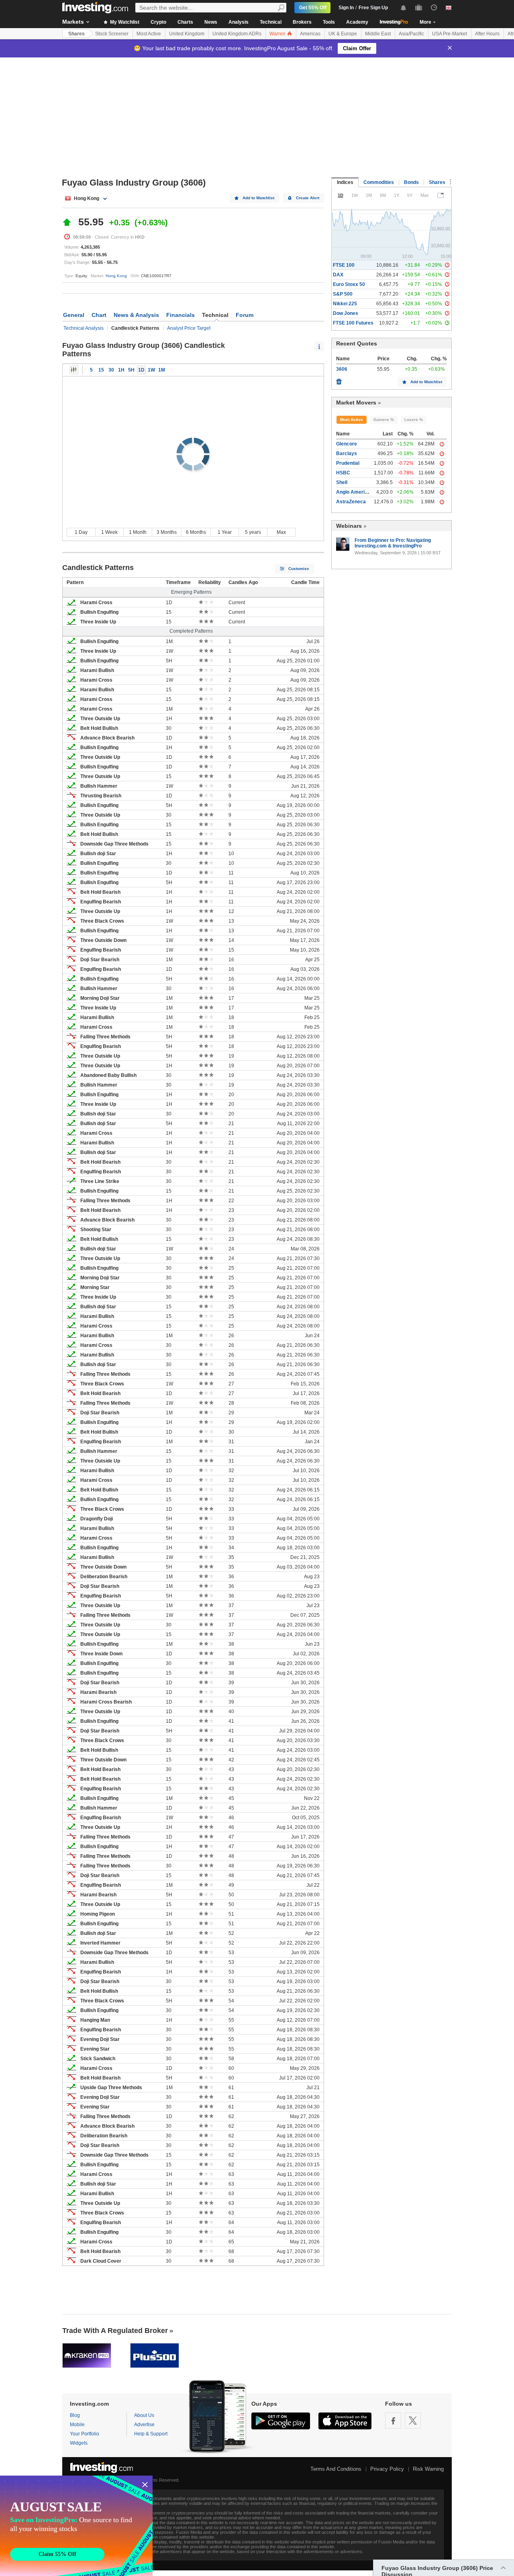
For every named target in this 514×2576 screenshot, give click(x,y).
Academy (357, 22)
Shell (342, 482)
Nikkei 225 (345, 304)
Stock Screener (112, 34)
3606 (342, 369)
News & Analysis (136, 315)
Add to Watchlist (258, 198)
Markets (73, 22)
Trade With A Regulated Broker (115, 2331)
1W (151, 370)
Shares (76, 34)
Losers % (414, 420)
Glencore (347, 444)
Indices (345, 182)
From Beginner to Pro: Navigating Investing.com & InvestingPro (393, 543)
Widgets (79, 2443)
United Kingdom (187, 34)
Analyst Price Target (189, 328)
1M (162, 370)
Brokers (302, 22)
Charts (185, 22)
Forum (245, 315)
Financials (181, 315)
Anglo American (355, 492)
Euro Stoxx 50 (349, 284)
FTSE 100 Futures (353, 323)
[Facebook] (393, 2421)
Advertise (144, 2425)
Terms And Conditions (336, 2469)
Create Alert (308, 198)
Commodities (379, 182)
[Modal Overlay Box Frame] (76, 2526)
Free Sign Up (373, 8)
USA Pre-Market (450, 34)
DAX (338, 275)
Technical (271, 22)
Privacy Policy (387, 2469)
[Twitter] (413, 2421)
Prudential (348, 463)
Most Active (149, 34)
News (211, 22)
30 (111, 370)
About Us (144, 2415)
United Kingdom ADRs (237, 34)
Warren (278, 34)
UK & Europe (343, 34)
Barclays (347, 454)
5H (131, 370)
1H (121, 370)
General (74, 315)
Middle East (378, 34)
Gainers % (384, 420)
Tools (329, 22)
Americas (310, 34)
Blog (75, 2415)
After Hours (487, 34)
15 (101, 370)
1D (141, 370)
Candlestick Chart (74, 370)
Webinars (349, 526)
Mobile (77, 2425)
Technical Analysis (84, 328)
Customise (299, 569)
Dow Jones (346, 313)
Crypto (158, 22)
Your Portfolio (85, 2434)
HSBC (343, 473)
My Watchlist (124, 22)
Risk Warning (428, 2469)
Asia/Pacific (411, 34)
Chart (99, 315)
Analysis (239, 22)
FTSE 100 (344, 265)
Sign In (346, 8)
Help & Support (151, 2434)
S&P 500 (343, 294)
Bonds (411, 182)
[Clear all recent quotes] (339, 380)
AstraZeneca (351, 502)
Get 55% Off (313, 8)
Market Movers (356, 402)
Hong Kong (116, 276)
